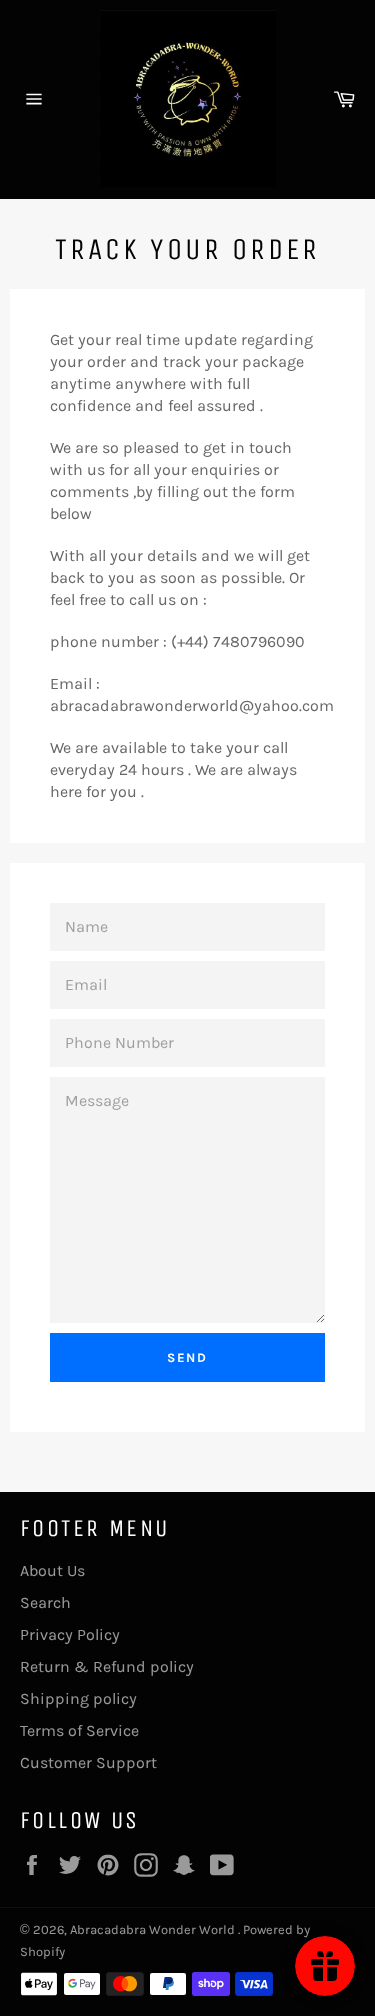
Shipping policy (78, 1698)
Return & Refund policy (107, 1666)
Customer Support (88, 1762)
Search (45, 1602)
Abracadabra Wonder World (154, 1929)
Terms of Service (79, 1730)
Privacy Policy (70, 1634)
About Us (52, 1570)
